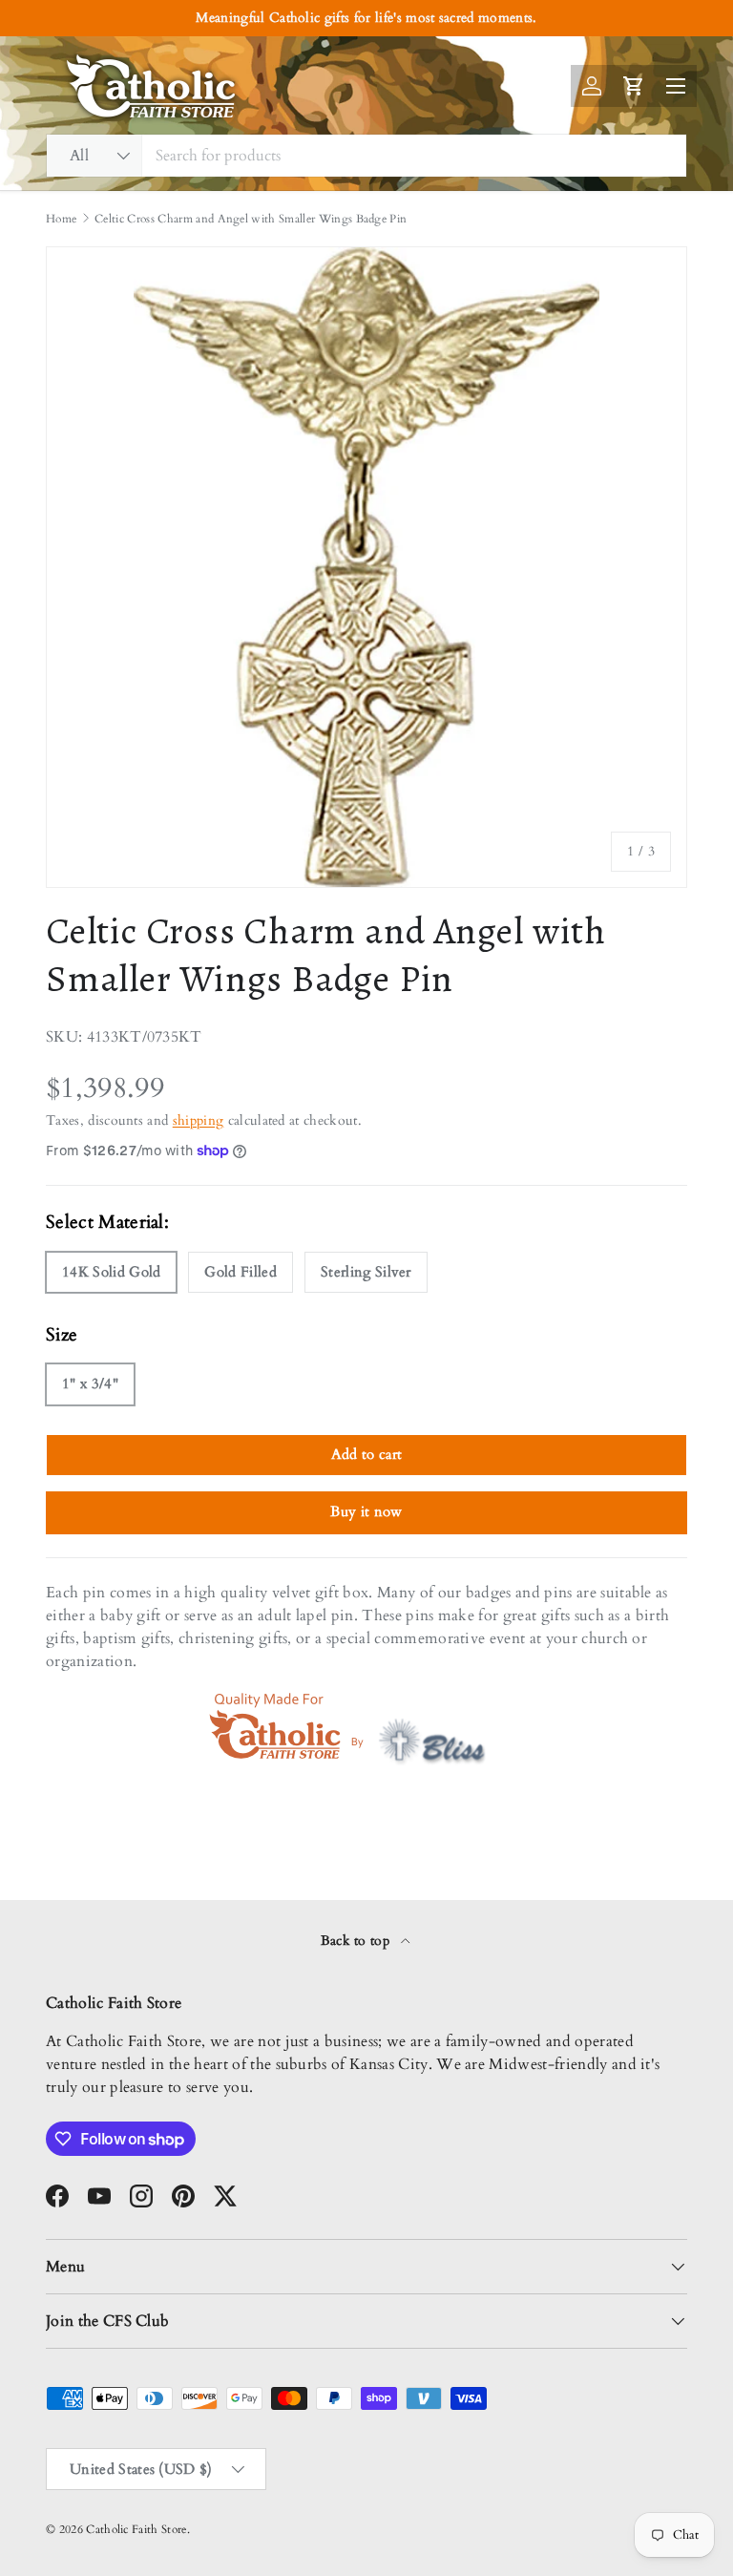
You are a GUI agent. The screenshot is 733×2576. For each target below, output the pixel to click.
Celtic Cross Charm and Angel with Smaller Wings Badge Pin (251, 219)
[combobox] (366, 156)
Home (61, 219)
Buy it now (366, 1511)
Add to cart (367, 1454)
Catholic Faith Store (136, 2529)
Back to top (357, 1941)
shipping (199, 1120)
